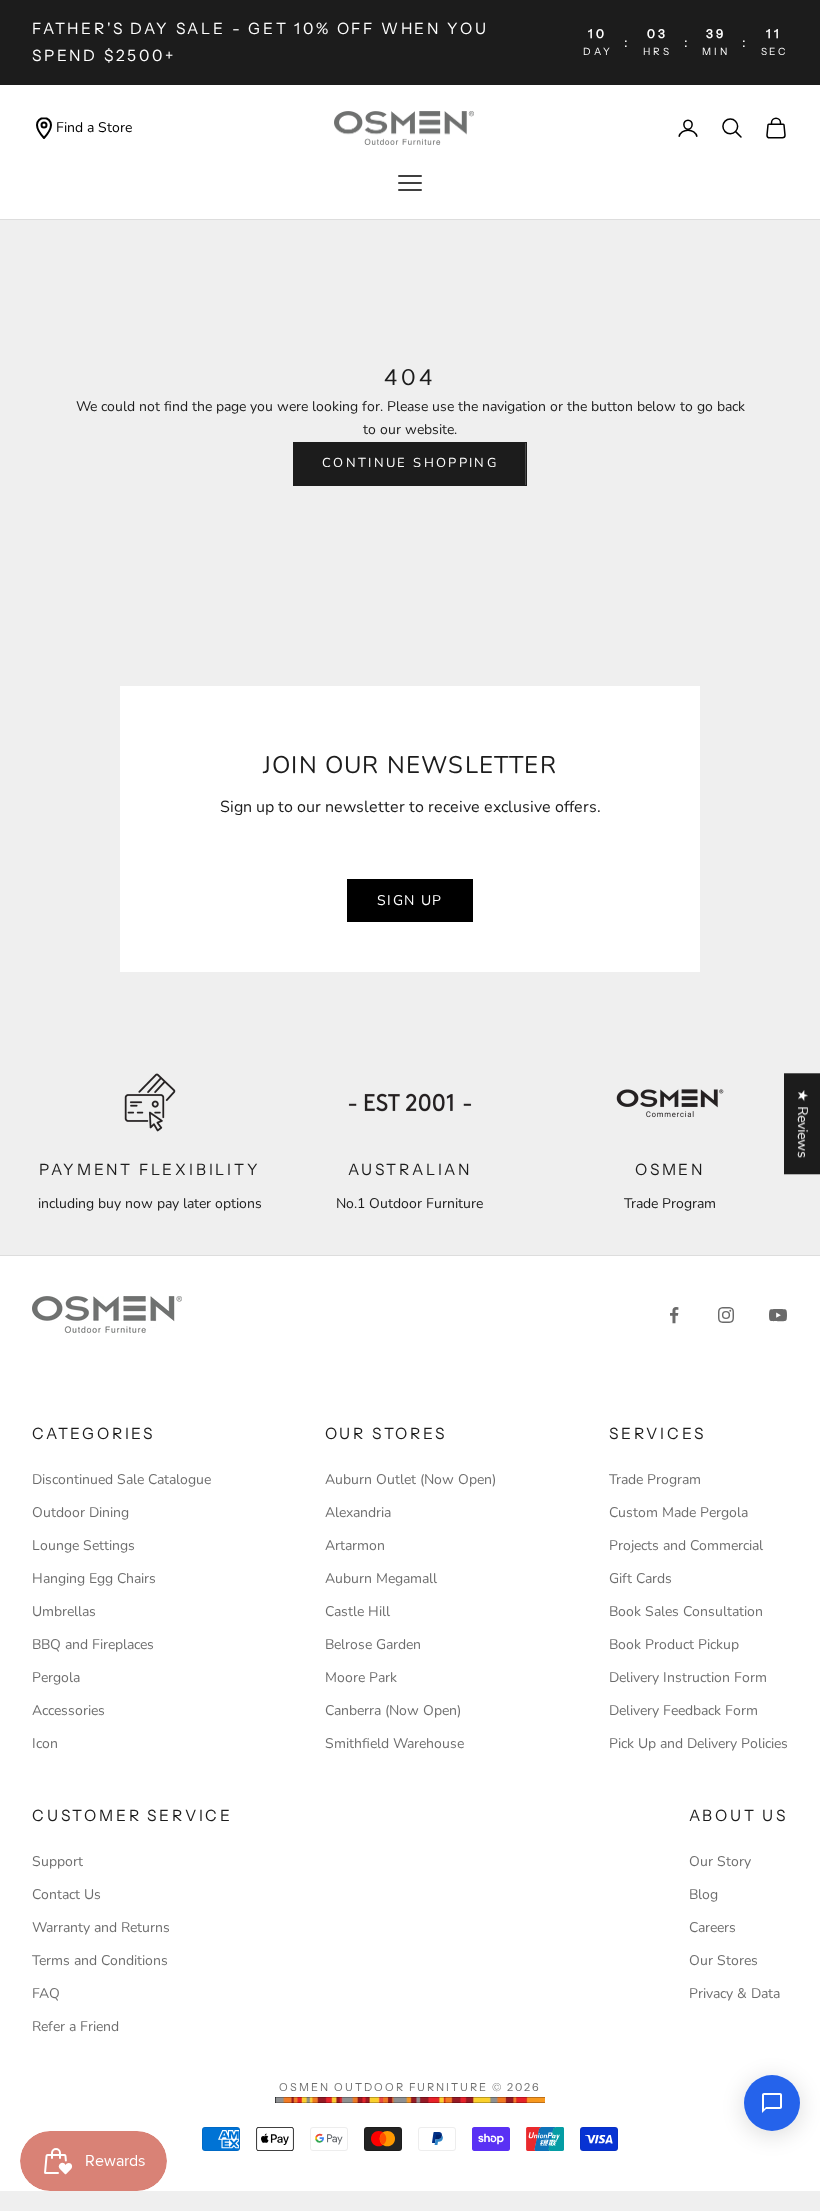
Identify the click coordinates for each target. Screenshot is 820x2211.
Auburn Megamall (381, 1578)
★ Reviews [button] (802, 1123)
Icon (45, 1743)
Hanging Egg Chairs (94, 1578)
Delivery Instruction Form (688, 1677)
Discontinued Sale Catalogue (121, 1479)
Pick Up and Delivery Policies (698, 1743)
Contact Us (66, 1894)
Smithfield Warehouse (394, 1743)
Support (57, 1861)
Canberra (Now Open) (393, 1710)
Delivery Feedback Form (683, 1710)
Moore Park (361, 1677)
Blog (703, 1894)
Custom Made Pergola (678, 1512)
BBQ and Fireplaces (93, 1644)
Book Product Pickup (674, 1644)
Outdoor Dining (80, 1512)
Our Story (720, 1861)
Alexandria (358, 1512)
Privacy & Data (734, 1993)
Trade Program (655, 1479)
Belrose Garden (373, 1644)
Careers (712, 1927)
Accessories (68, 1710)
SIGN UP (410, 900)
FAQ (46, 1993)
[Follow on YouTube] (778, 1315)
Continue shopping (410, 463)
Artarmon (355, 1545)
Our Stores (723, 1960)
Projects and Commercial (686, 1545)
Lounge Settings (83, 1545)
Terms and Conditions (100, 1960)
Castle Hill (357, 1611)
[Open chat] (772, 2103)
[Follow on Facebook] (674, 1315)
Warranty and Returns (101, 1927)
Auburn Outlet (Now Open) (410, 1479)
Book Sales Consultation (686, 1611)
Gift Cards (640, 1578)
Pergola (56, 1677)
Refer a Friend (75, 2026)
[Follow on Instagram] (726, 1315)
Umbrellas (64, 1611)
